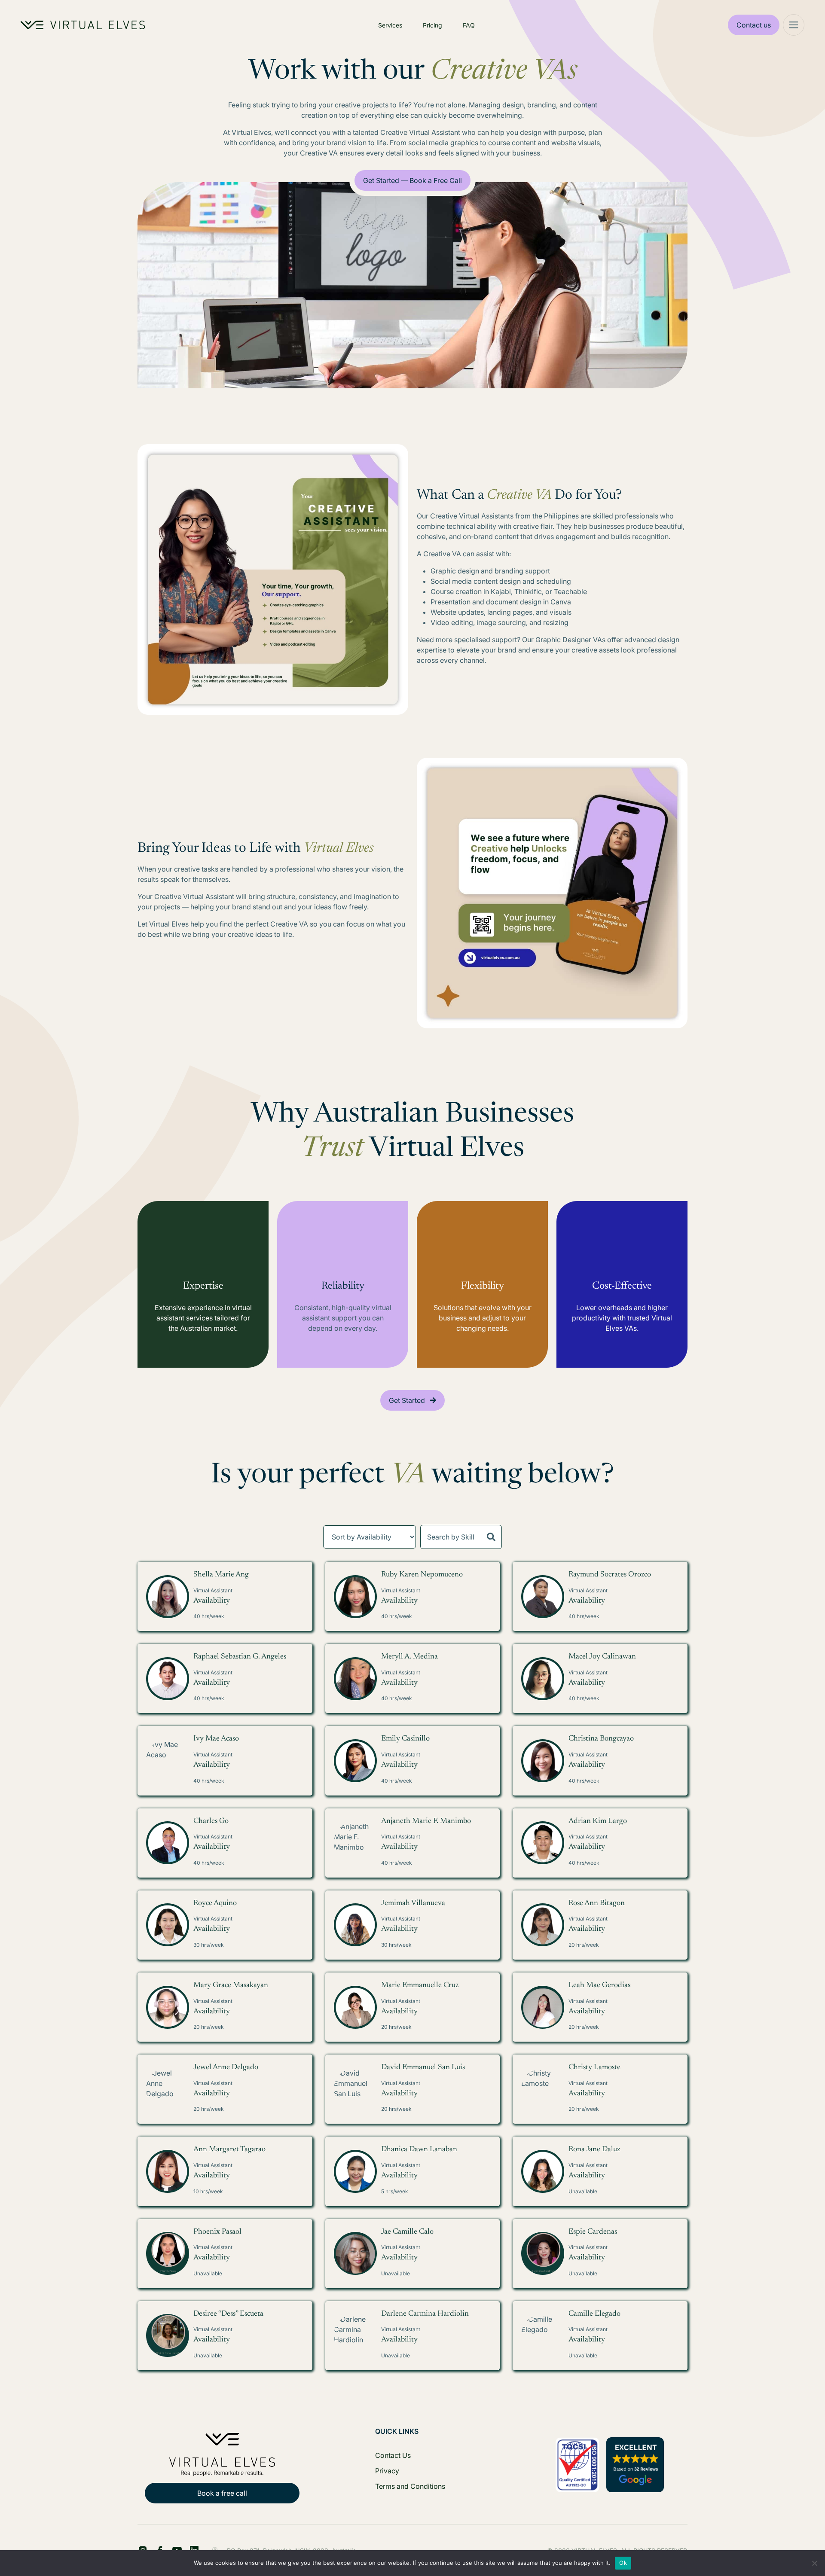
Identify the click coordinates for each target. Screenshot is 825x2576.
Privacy (387, 2471)
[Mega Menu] (794, 25)
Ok (623, 2563)
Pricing (432, 25)
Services (390, 25)
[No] (814, 2563)
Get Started (407, 1400)
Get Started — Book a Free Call (412, 180)
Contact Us (393, 2455)
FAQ (469, 25)
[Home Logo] (83, 25)
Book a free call (222, 2493)
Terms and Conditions (410, 2486)
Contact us (754, 25)
